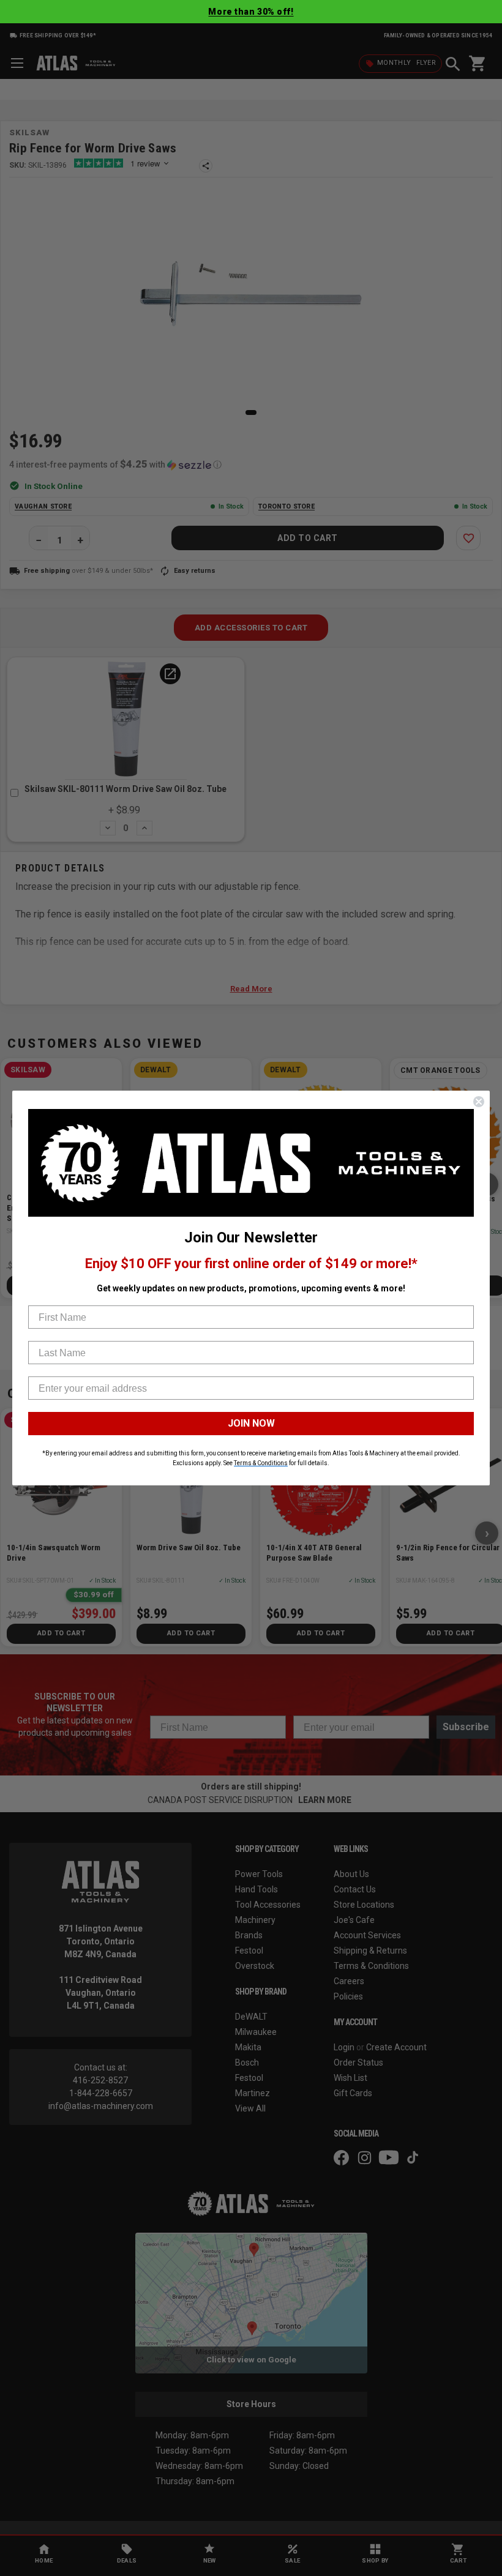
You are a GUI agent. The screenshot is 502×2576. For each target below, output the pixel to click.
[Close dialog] (479, 1102)
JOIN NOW (251, 1423)
